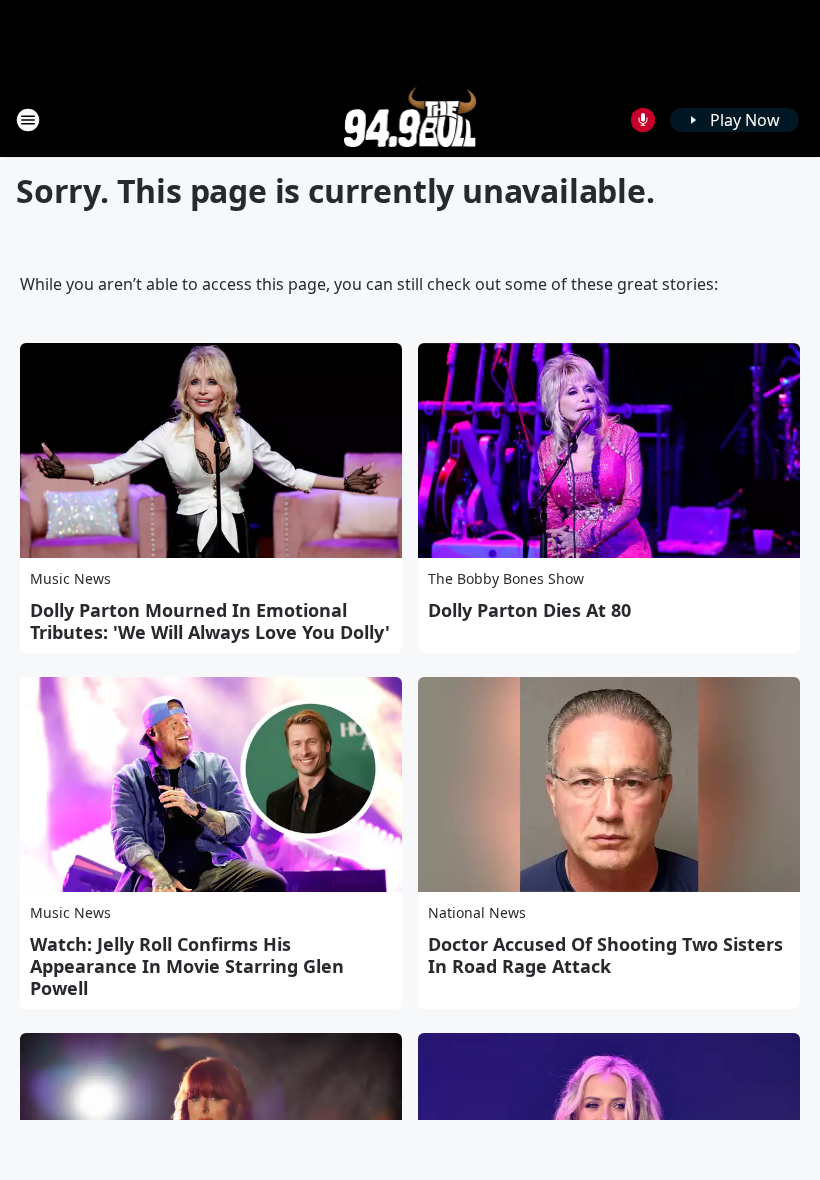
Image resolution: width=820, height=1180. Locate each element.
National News (477, 912)
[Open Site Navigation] (28, 120)
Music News (70, 578)
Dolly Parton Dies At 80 (529, 610)
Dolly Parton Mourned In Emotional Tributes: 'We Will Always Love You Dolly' (210, 621)
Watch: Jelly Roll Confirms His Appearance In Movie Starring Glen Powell (187, 966)
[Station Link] (410, 119)
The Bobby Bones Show (506, 578)
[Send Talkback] (643, 120)
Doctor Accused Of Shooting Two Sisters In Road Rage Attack (605, 955)
